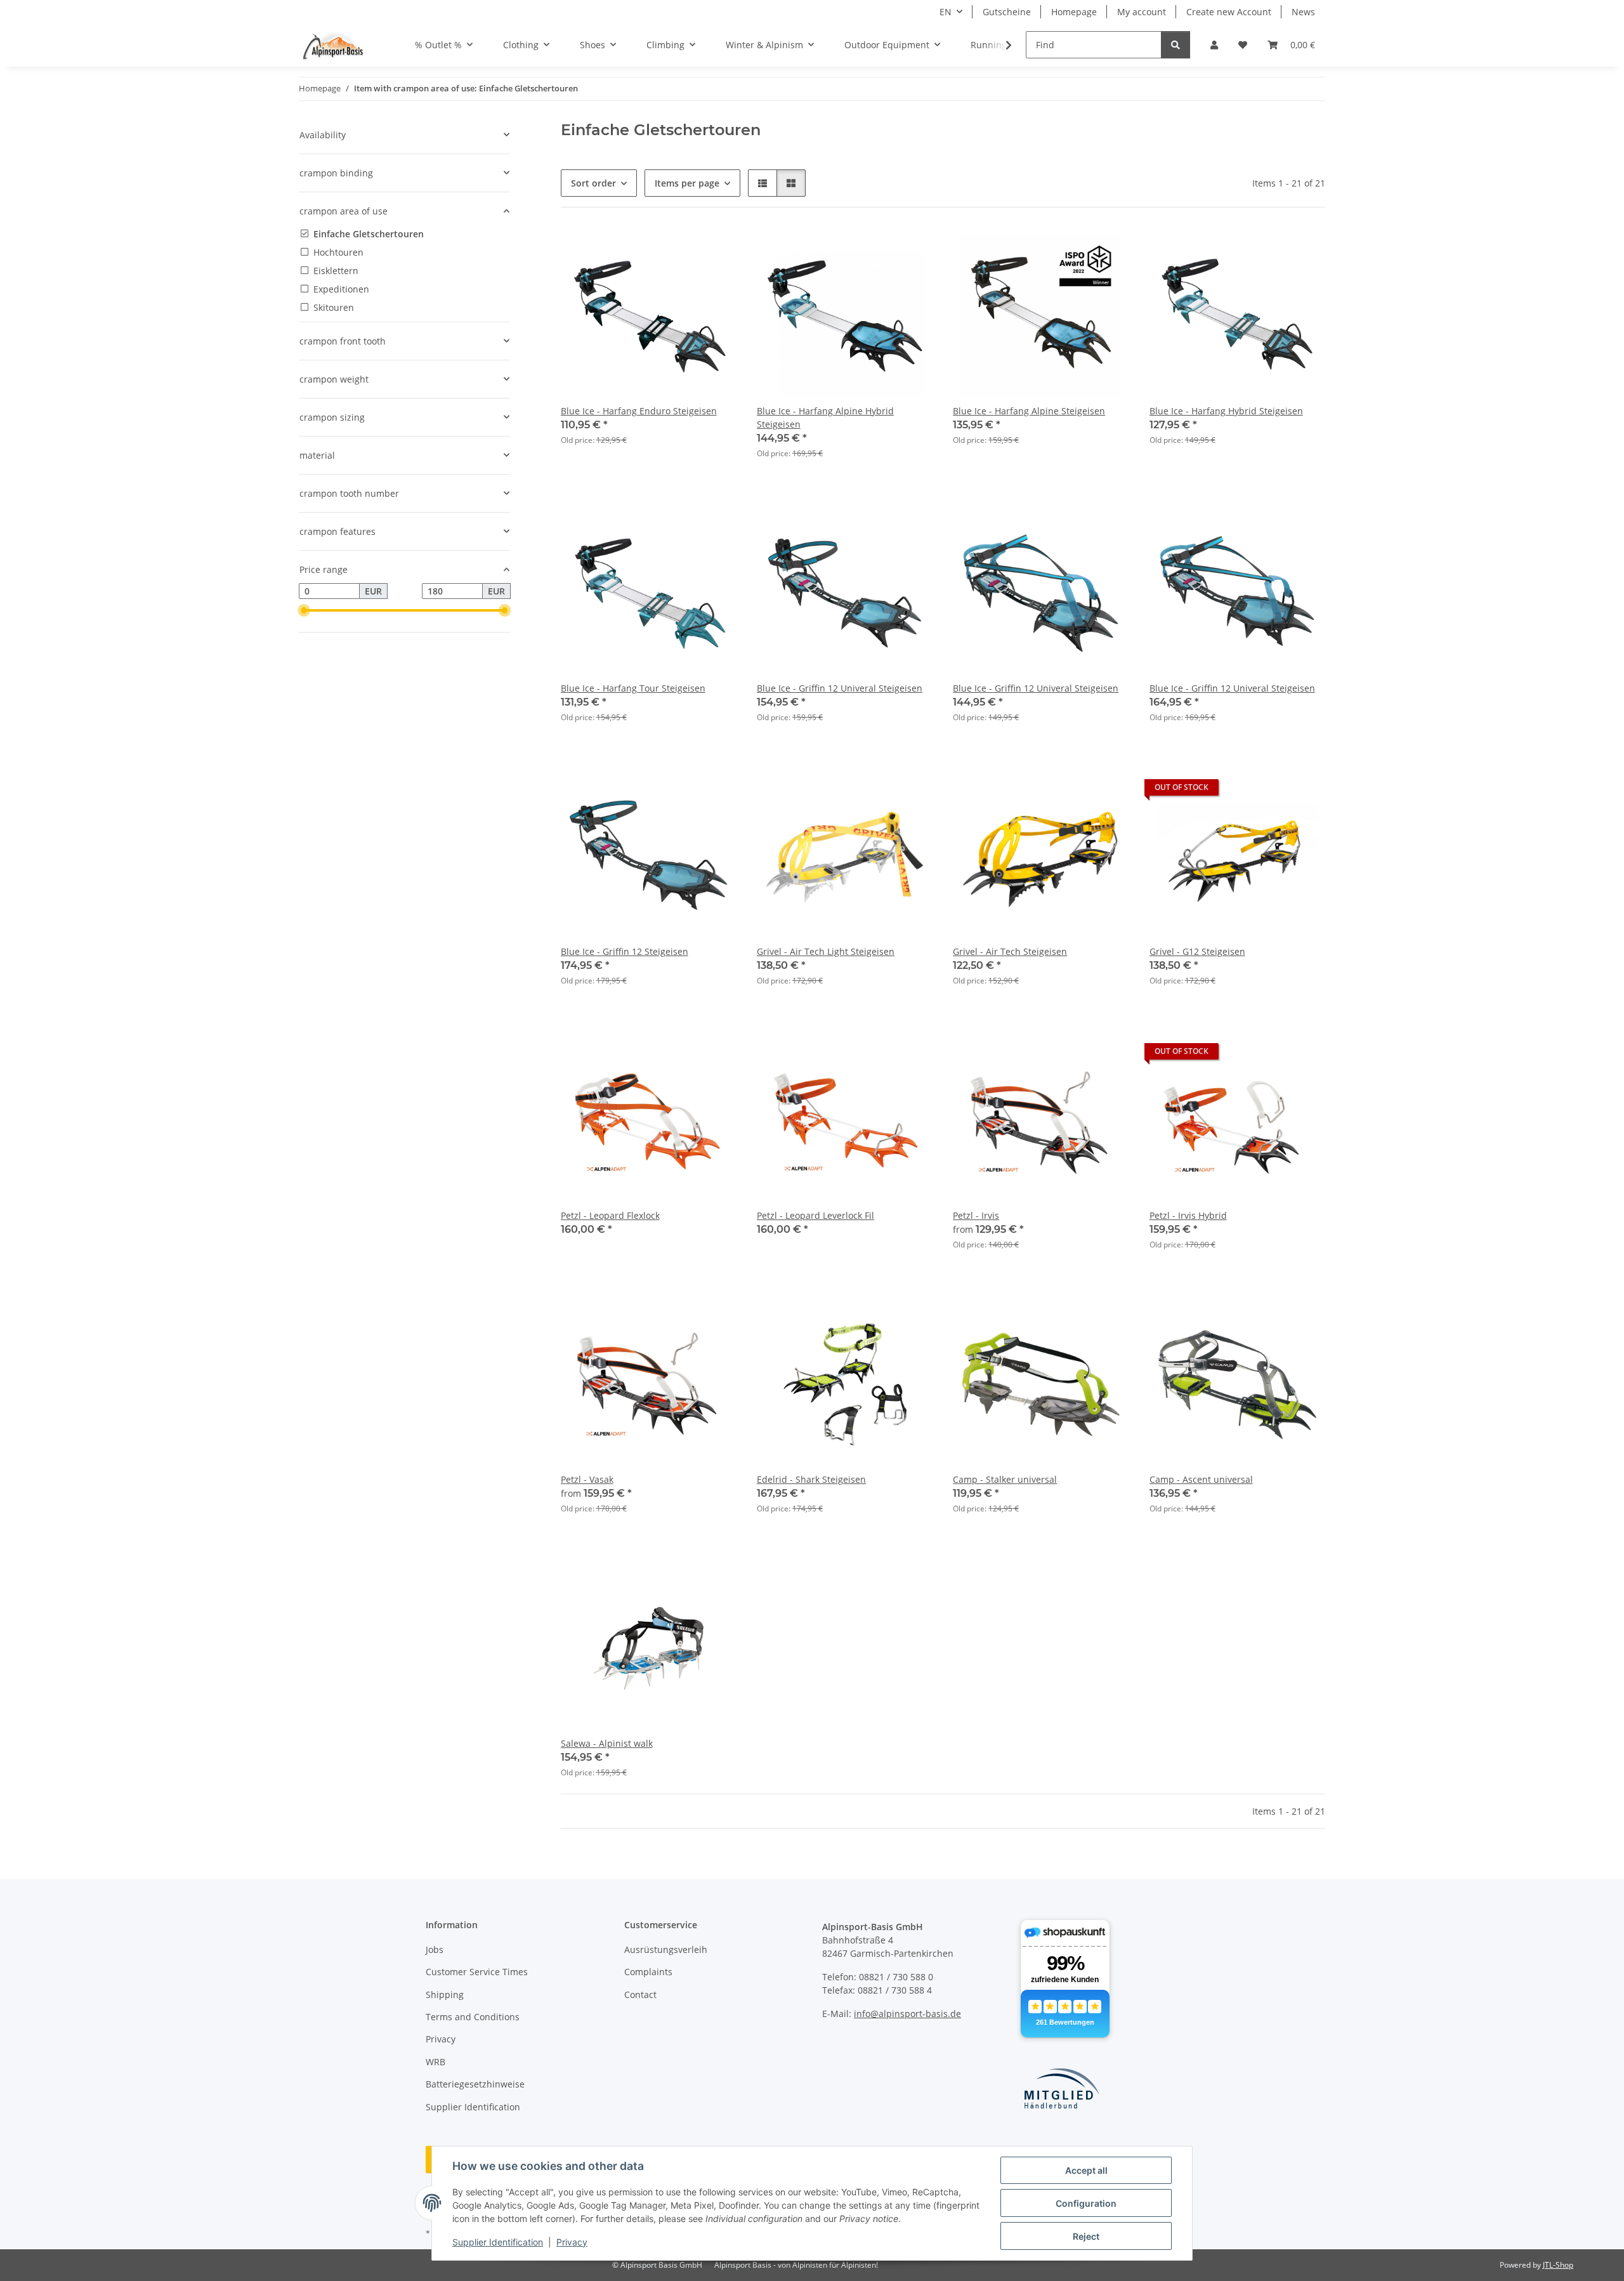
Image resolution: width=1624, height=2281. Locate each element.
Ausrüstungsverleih (666, 1949)
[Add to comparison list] (715, 249)
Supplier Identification (498, 2242)
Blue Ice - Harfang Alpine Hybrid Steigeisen (825, 417)
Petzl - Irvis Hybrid (1188, 1215)
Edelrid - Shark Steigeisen (811, 1479)
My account (1142, 12)
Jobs (435, 1949)
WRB (435, 2062)
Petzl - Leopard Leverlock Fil (815, 1215)
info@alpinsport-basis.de (907, 2014)
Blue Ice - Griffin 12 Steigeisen (625, 951)
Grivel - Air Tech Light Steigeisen (826, 951)
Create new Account (1229, 12)
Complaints (648, 1972)
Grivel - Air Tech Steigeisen (1010, 951)
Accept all (1086, 2170)
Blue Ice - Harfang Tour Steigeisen (633, 688)
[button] (1214, 45)
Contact (640, 1995)
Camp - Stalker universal (1005, 1479)
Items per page (687, 183)
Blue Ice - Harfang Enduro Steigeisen (639, 411)
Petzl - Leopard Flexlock (610, 1215)
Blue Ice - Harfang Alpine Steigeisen (1029, 411)
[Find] (1175, 45)
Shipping (445, 1995)
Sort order (593, 183)
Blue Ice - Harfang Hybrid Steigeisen (1226, 411)
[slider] (304, 610)
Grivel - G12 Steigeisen (1197, 951)
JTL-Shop (1558, 2265)
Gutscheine (1007, 12)
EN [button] (946, 12)
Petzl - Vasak (587, 1479)
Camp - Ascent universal (1201, 1479)
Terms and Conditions (473, 2017)
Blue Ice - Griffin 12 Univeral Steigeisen (840, 688)
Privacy (572, 2242)
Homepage (1074, 12)
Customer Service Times (477, 1972)
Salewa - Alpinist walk (607, 1743)
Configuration (1086, 2203)
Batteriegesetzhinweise (475, 2084)
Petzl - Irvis (976, 1215)
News (1303, 12)
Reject (1086, 2236)
